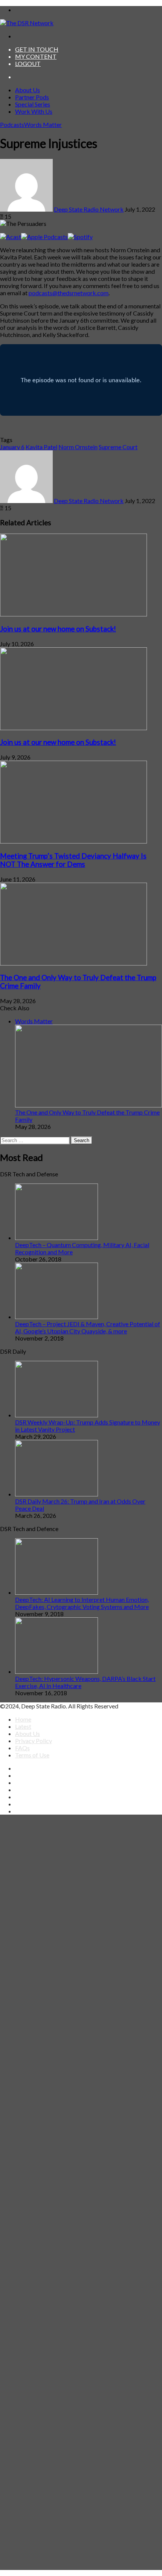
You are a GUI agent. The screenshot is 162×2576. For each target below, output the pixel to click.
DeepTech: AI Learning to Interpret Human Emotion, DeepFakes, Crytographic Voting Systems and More (82, 1603)
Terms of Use (32, 1755)
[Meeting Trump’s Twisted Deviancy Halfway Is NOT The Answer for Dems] (73, 841)
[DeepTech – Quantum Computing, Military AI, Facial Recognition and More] (57, 1238)
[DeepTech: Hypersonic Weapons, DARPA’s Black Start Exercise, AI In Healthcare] (57, 1671)
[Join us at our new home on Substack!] (73, 614)
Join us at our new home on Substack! (58, 629)
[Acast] (11, 237)
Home (23, 1719)
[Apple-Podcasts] (44, 237)
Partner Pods (32, 97)
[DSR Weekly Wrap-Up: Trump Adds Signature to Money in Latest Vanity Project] (57, 1415)
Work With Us (34, 111)
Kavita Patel (41, 447)
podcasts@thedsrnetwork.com (69, 293)
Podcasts (12, 124)
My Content (36, 56)
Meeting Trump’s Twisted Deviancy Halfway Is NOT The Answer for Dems (73, 860)
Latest (23, 1726)
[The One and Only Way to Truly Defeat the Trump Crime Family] (73, 963)
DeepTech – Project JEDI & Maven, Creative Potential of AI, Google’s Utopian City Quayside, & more (88, 1327)
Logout (28, 63)
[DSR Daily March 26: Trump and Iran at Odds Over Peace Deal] (57, 1494)
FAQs (22, 1748)
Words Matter (43, 124)
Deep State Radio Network (89, 209)
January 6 (12, 447)
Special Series (33, 104)
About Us (28, 90)
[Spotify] (80, 237)
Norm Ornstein (78, 447)
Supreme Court (118, 447)
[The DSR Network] (27, 23)
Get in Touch (37, 49)
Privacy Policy (34, 1741)
